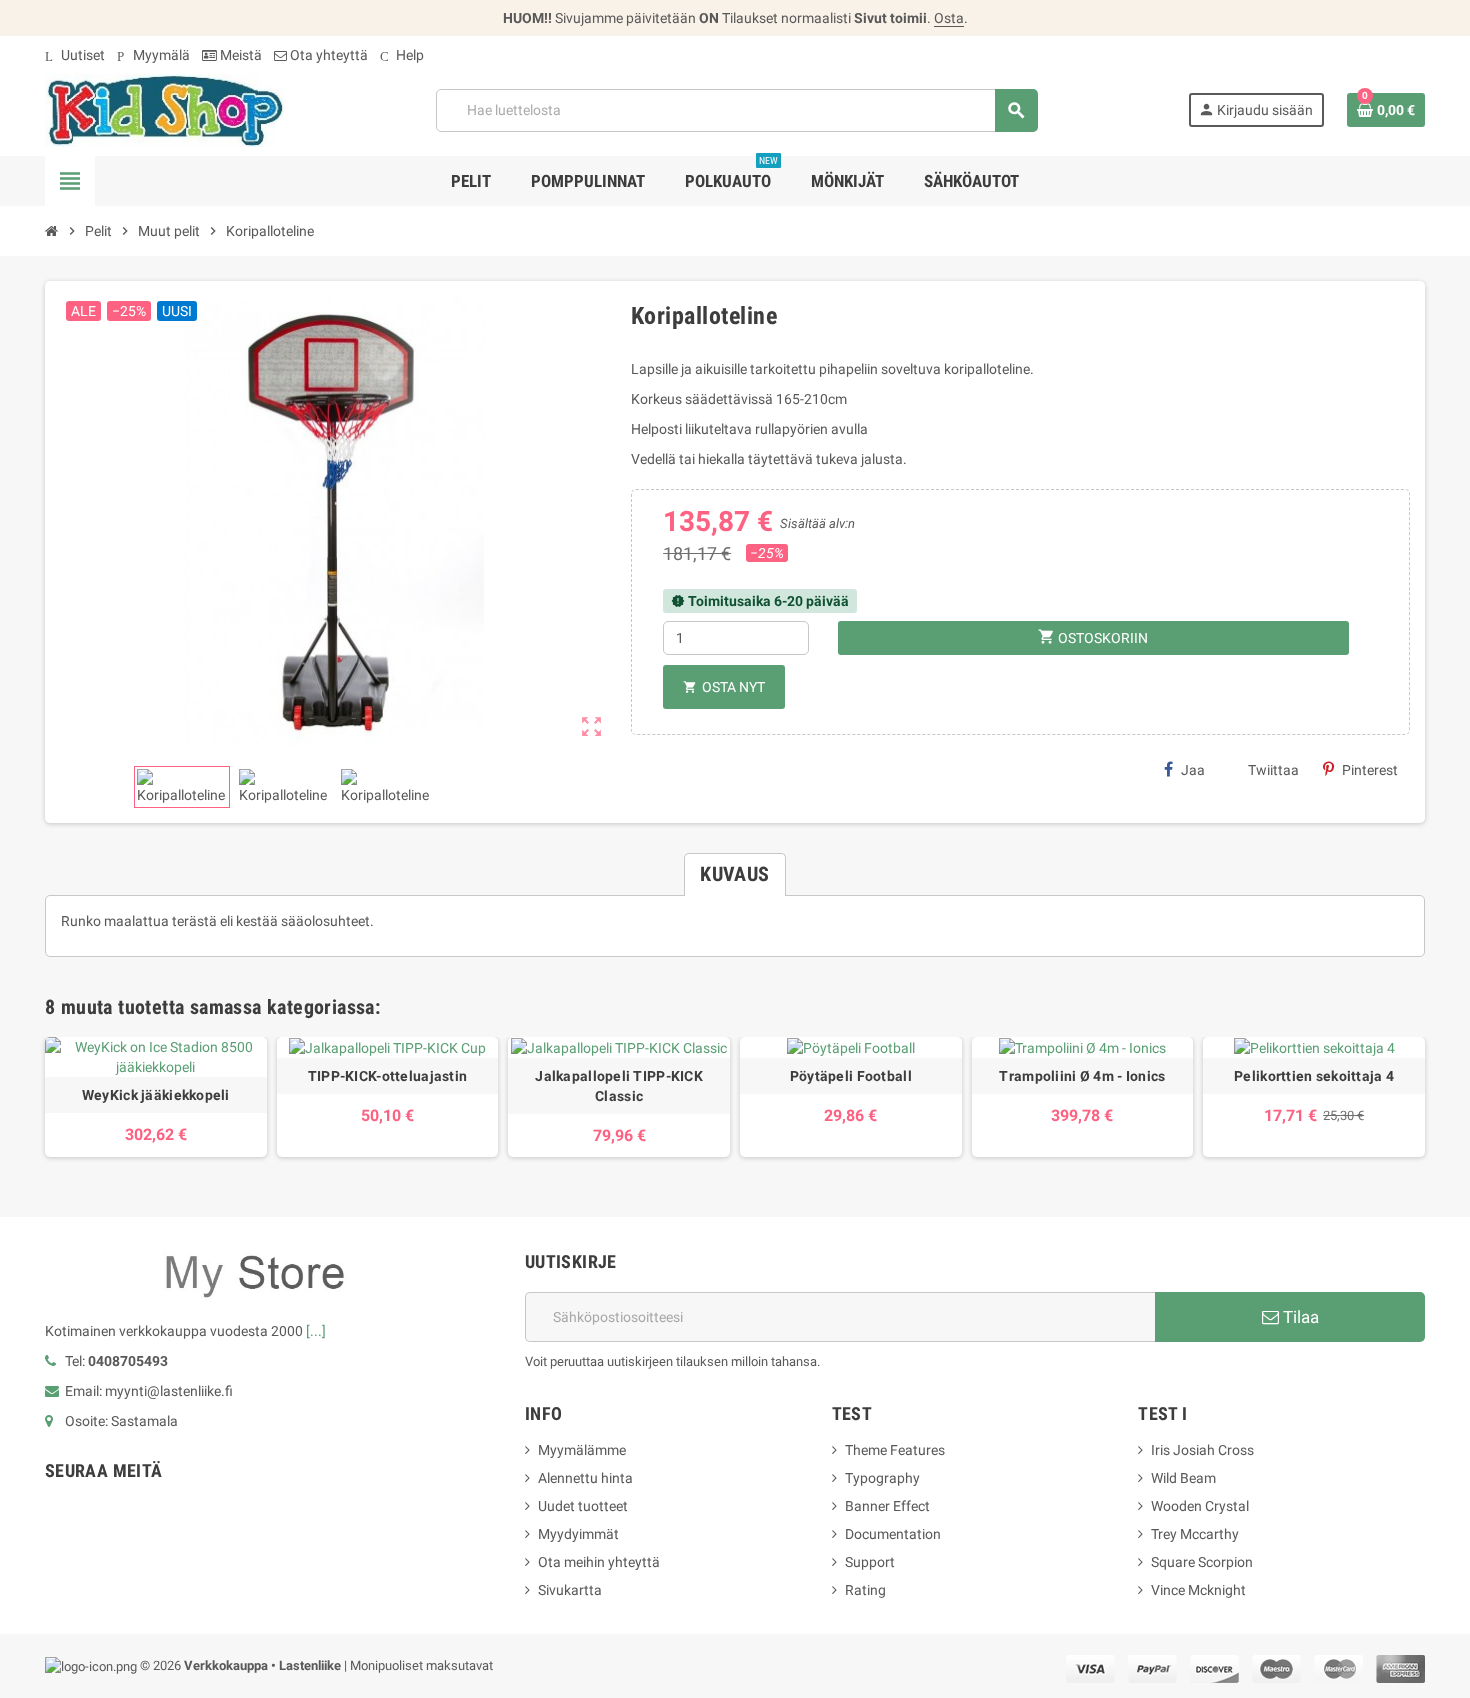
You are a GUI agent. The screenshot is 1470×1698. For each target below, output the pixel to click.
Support (870, 1562)
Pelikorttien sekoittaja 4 (1314, 1076)
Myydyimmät (578, 1534)
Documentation (893, 1534)
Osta (949, 18)
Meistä (239, 55)
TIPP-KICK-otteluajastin (387, 1076)
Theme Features (895, 1450)
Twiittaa (1273, 770)
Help (402, 55)
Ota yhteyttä (327, 55)
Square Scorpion (1202, 1562)
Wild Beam (1183, 1478)
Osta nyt (724, 687)
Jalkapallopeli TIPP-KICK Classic (619, 1086)
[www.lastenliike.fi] (165, 109)
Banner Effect (887, 1506)
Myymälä (153, 55)
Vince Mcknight (1198, 1590)
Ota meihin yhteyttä (599, 1562)
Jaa (1193, 770)
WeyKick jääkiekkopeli (156, 1095)
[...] (316, 1331)
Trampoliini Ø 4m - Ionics (1082, 1076)
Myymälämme (582, 1450)
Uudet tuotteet (583, 1506)
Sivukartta (570, 1590)
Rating (865, 1590)
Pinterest (1370, 770)
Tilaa (1299, 1317)
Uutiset (75, 55)
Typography (882, 1478)
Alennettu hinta (585, 1478)
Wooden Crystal (1200, 1506)
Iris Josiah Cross (1202, 1450)
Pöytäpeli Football (851, 1076)
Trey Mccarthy (1195, 1534)
